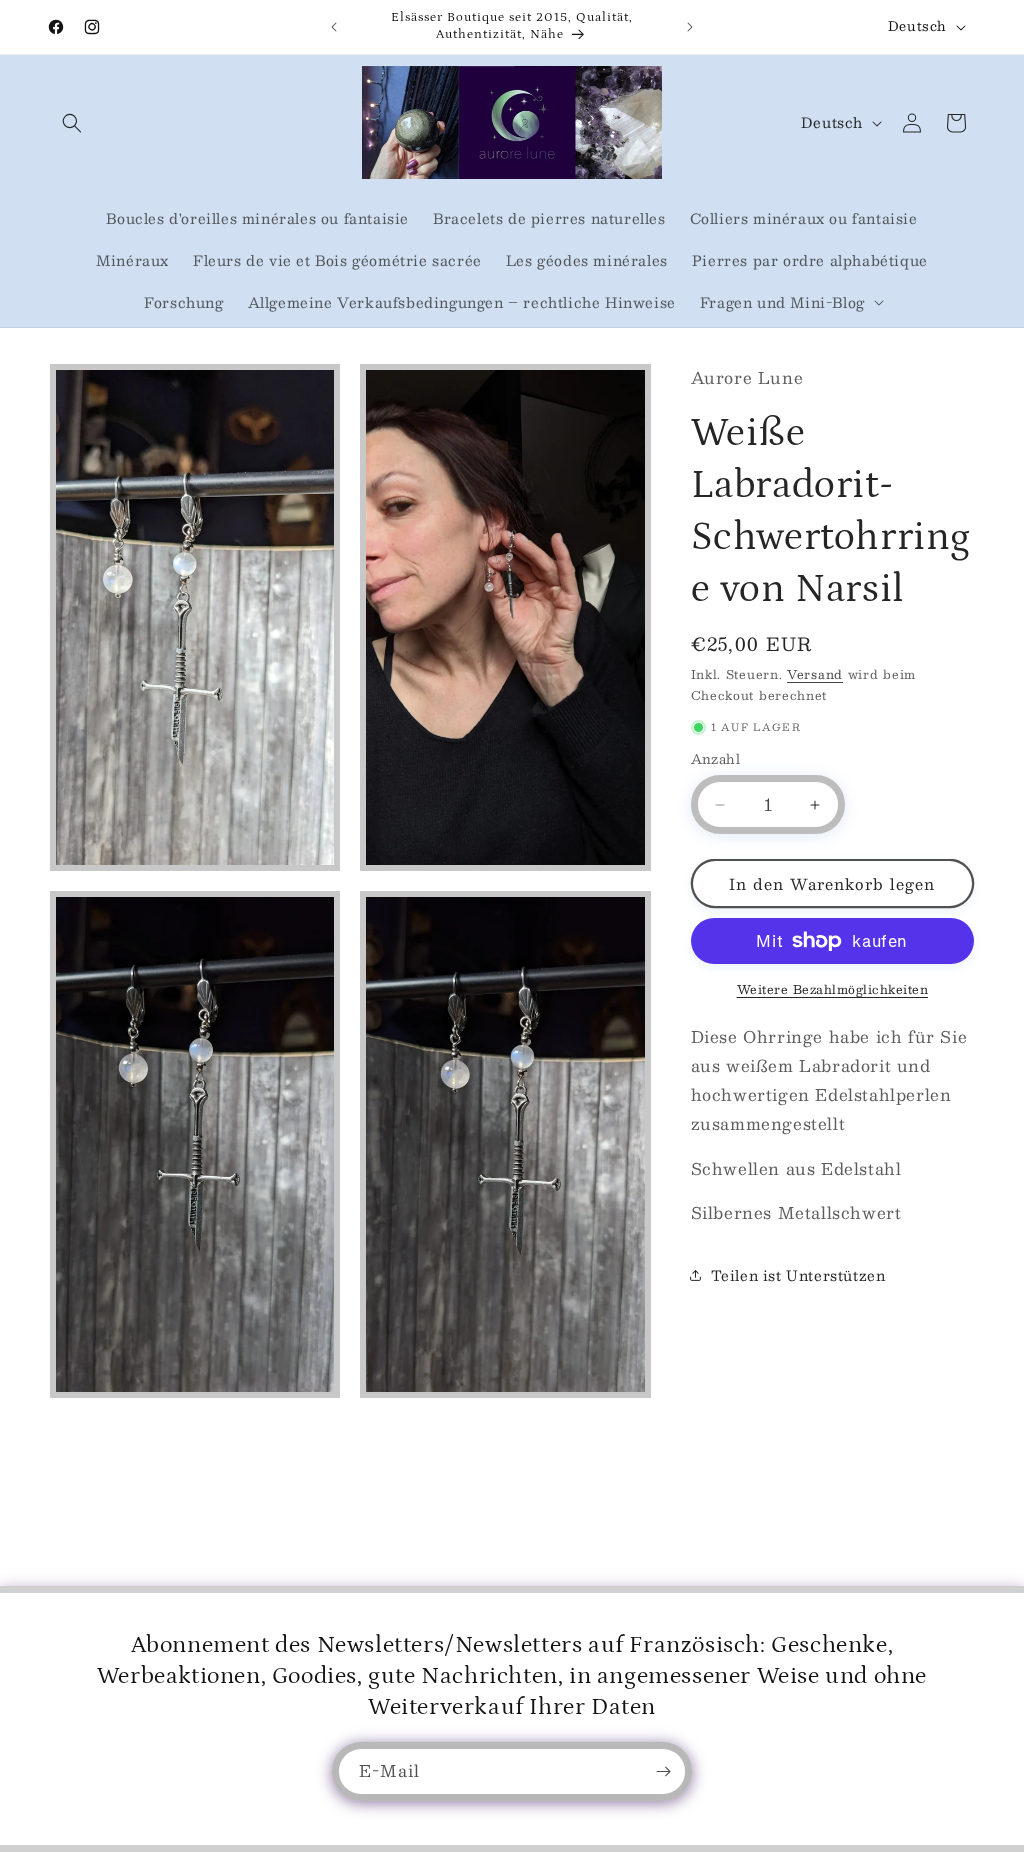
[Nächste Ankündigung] (690, 27)
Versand (815, 674)
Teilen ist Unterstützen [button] (798, 1275)
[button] (72, 123)
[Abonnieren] (663, 1771)
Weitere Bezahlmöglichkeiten (833, 989)
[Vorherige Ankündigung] (334, 27)
